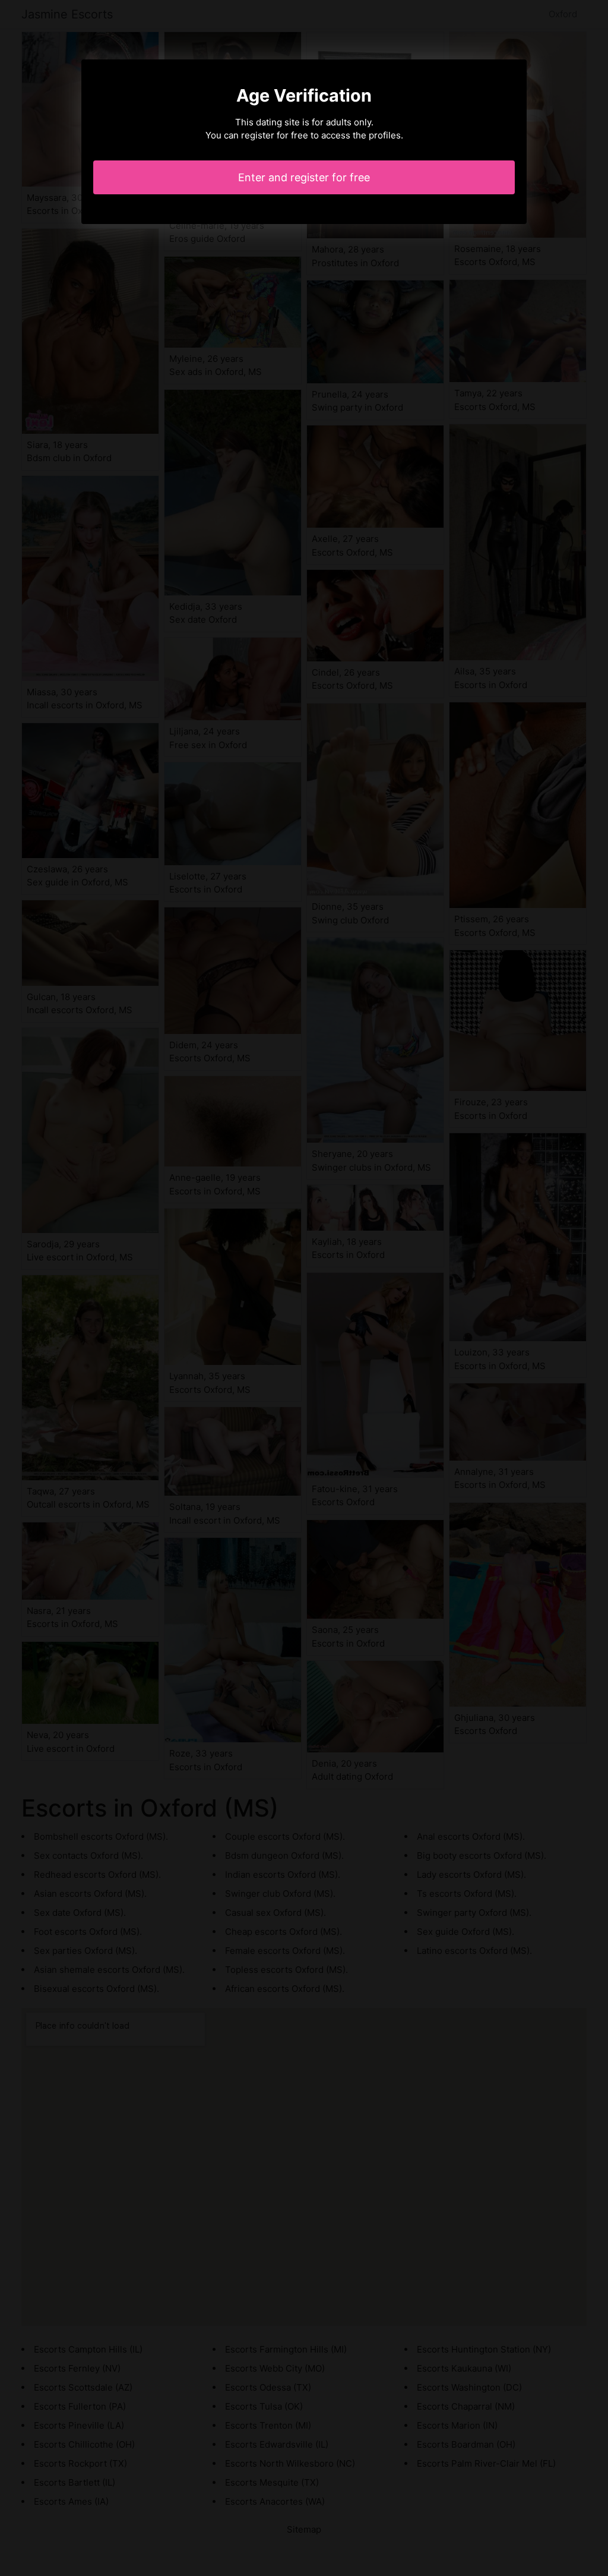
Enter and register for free (304, 177)
